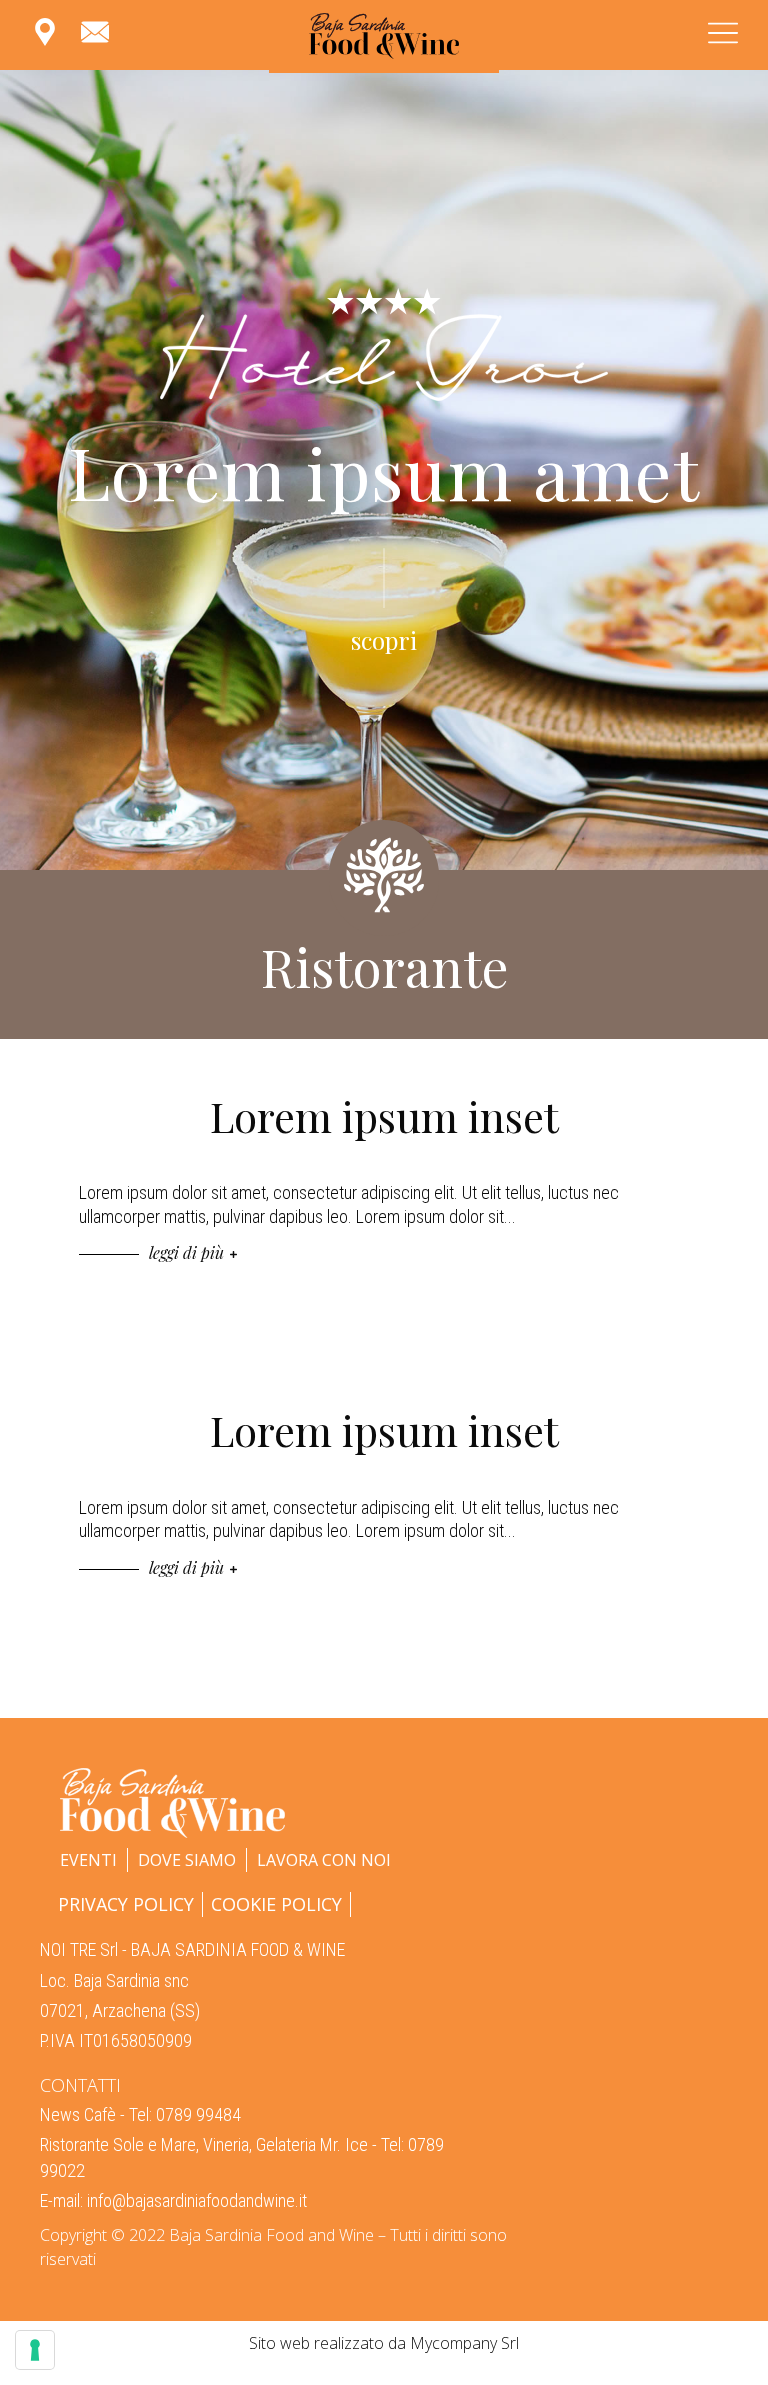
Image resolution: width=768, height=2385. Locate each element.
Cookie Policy (276, 1904)
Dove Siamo (187, 1860)
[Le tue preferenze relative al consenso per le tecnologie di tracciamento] (35, 2350)
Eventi (88, 1860)
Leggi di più (188, 1253)
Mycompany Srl (464, 2343)
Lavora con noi (324, 1860)
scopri (384, 640)
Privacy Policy (126, 1904)
